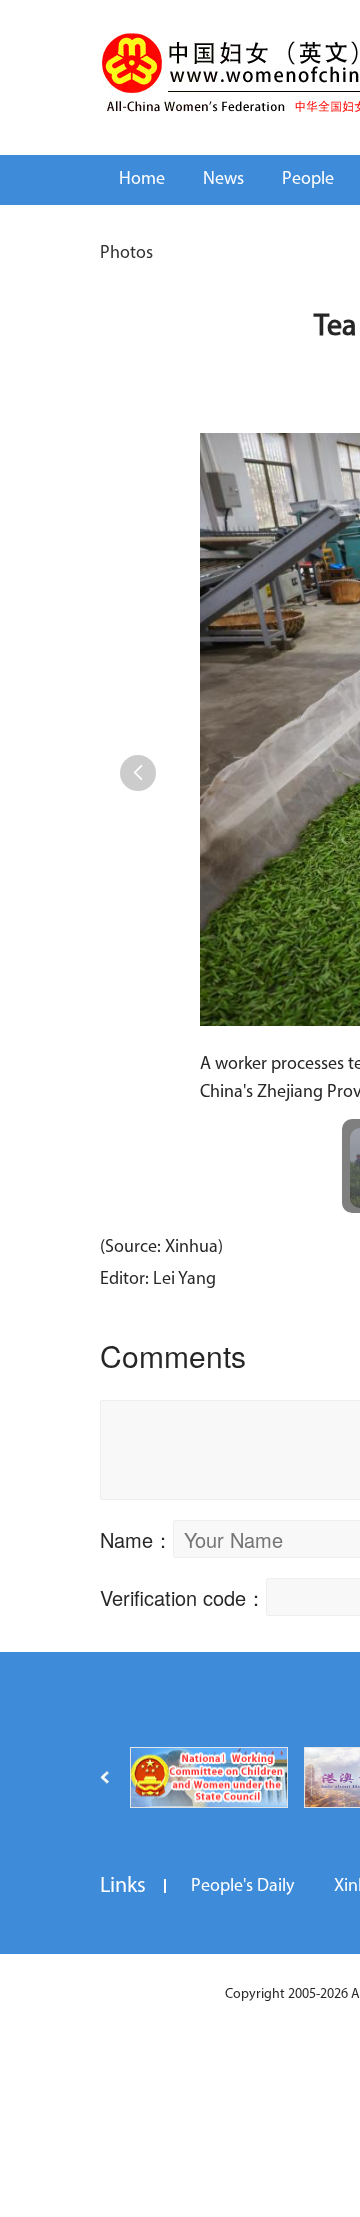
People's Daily (242, 1887)
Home (142, 180)
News (223, 180)
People (308, 180)
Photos (126, 254)
